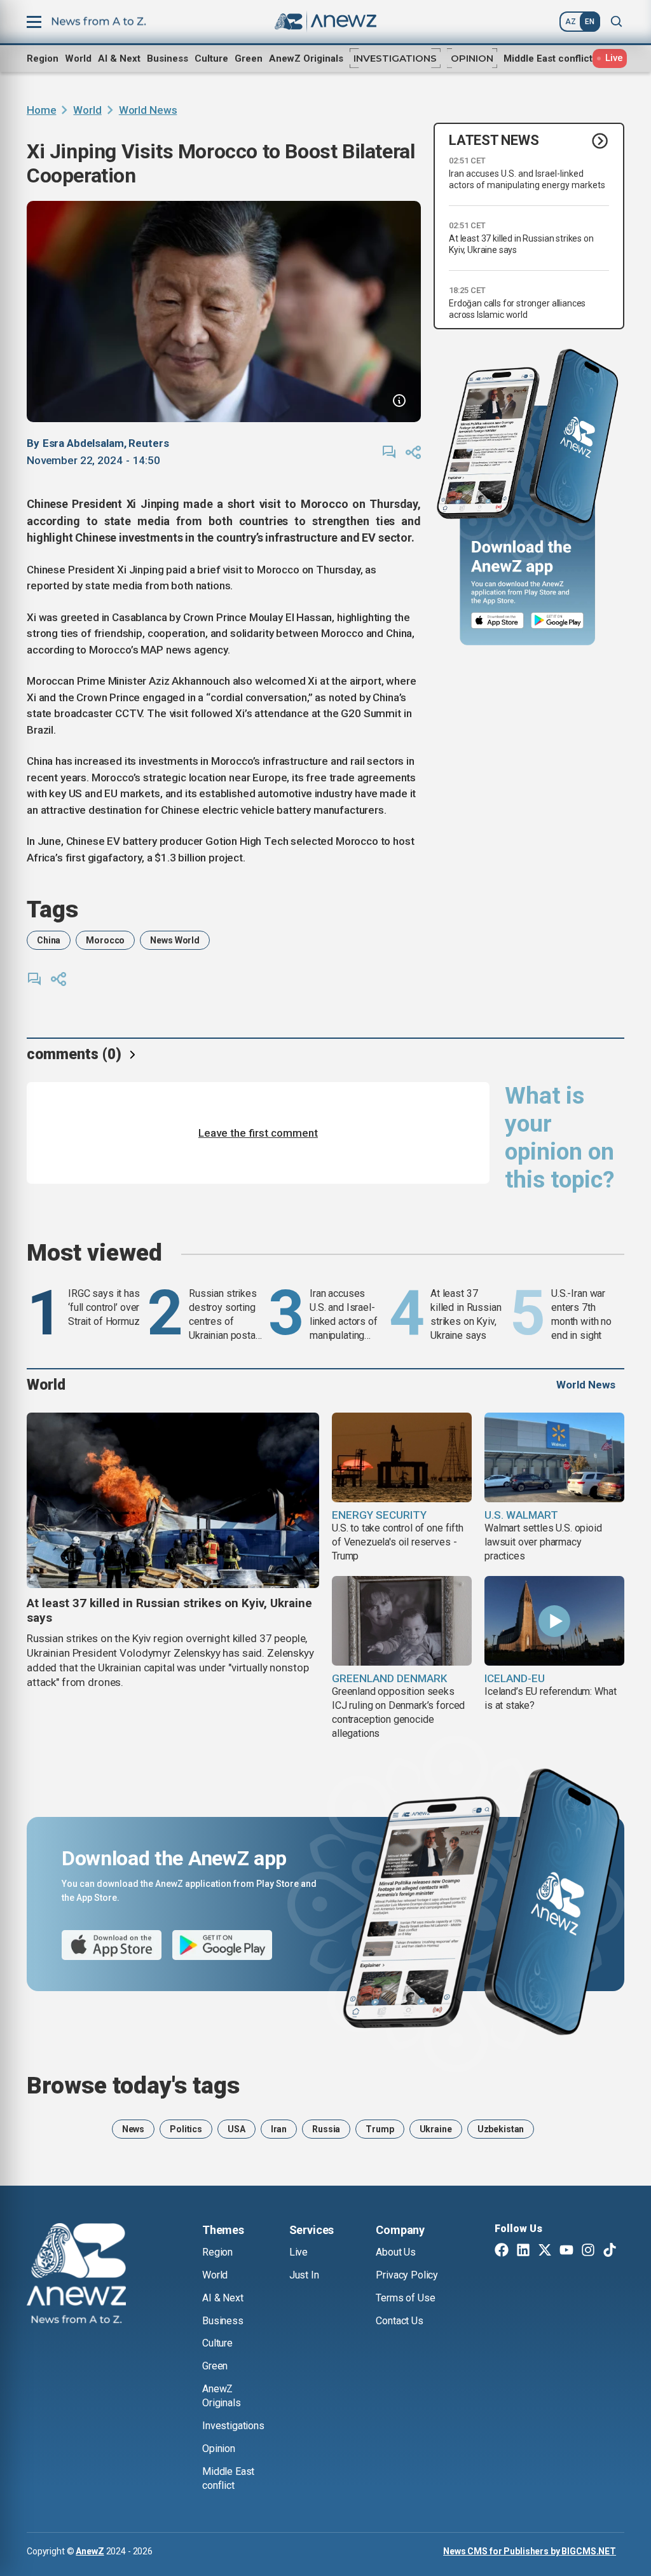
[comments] (389, 452)
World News (148, 110)
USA (236, 2129)
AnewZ (90, 2551)
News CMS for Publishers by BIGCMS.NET (530, 2551)
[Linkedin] (523, 2251)
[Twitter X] (545, 2251)
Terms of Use (405, 2298)
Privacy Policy (407, 2275)
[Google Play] (560, 621)
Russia (326, 2129)
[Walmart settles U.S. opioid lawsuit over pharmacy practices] (554, 1457)
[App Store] (497, 621)
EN (590, 22)
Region (43, 58)
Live (298, 2252)
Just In (304, 2275)
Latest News (494, 140)
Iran (279, 2129)
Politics (186, 2129)
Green (249, 58)
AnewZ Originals (306, 58)
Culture (211, 58)
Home (41, 110)
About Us (396, 2252)
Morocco (105, 940)
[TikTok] (610, 2251)
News (133, 2129)
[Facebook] (502, 2251)
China (49, 940)
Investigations (395, 58)
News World (175, 940)
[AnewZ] (76, 2275)
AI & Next (119, 58)
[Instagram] (588, 2251)
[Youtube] (566, 2251)
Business (168, 58)
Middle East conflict (548, 58)
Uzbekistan (501, 2129)
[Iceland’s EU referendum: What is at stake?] (554, 1621)
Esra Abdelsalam (83, 443)
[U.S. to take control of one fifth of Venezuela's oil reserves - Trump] (402, 1457)
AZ (571, 22)
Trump (380, 2129)
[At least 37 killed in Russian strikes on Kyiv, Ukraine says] (173, 1500)
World (78, 58)
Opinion (472, 58)
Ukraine (436, 2129)
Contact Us (399, 2321)
